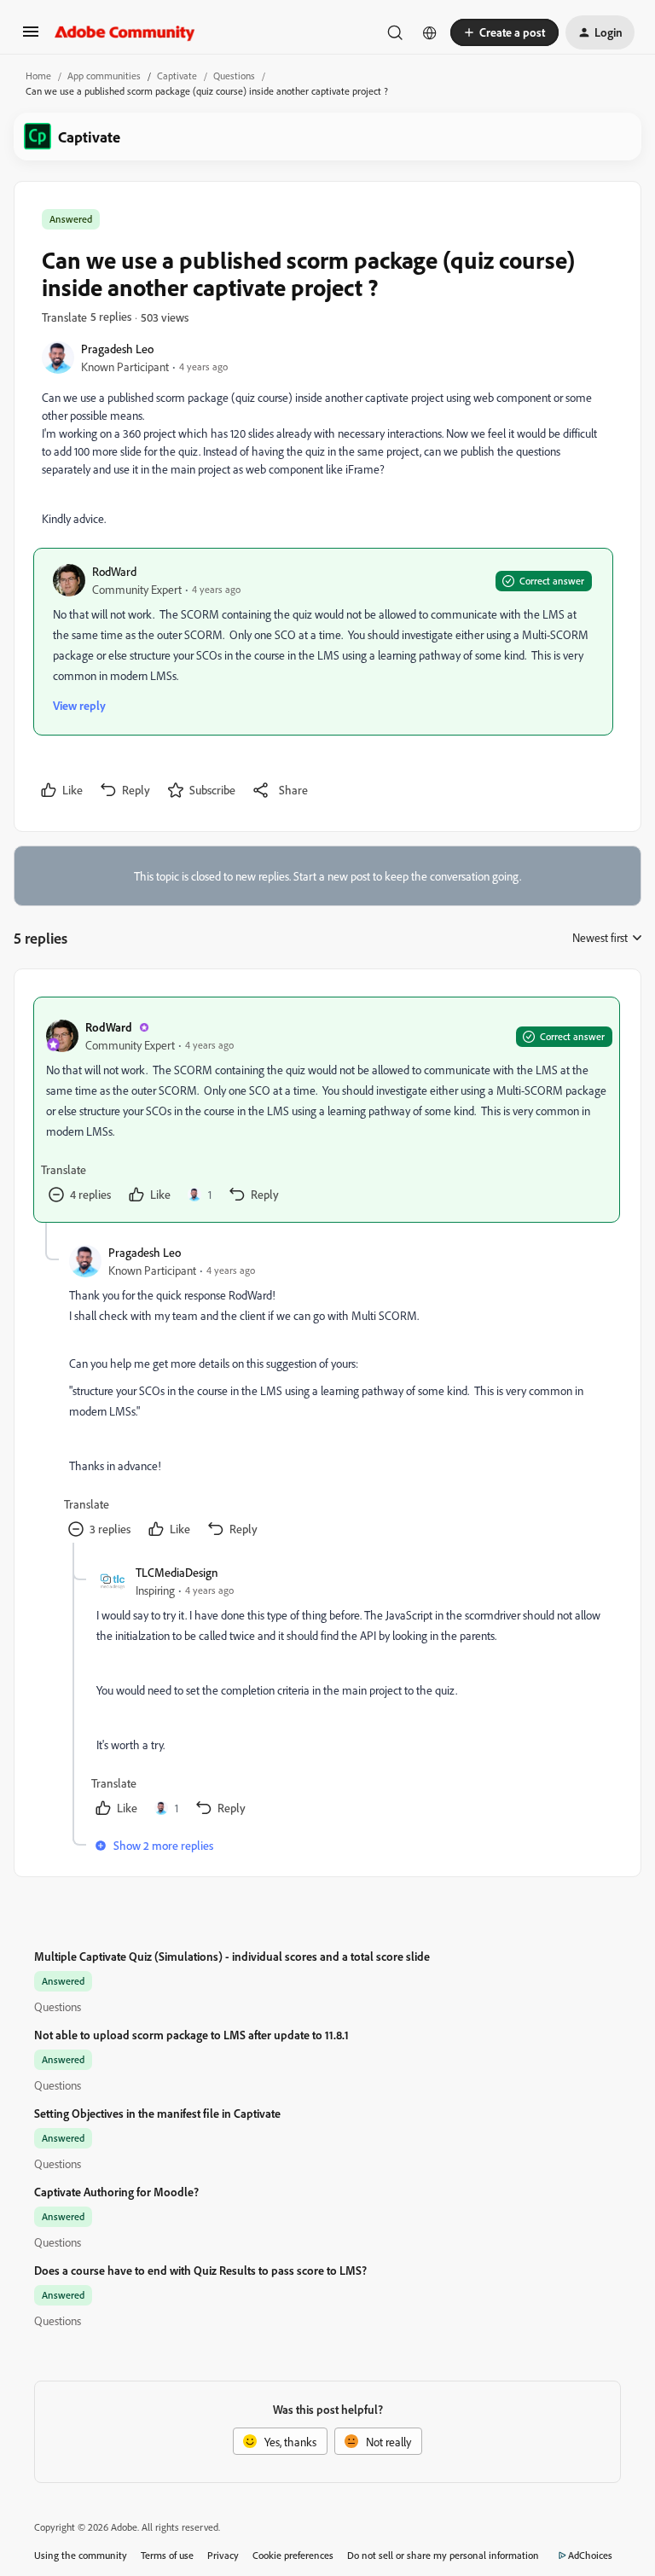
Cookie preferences (293, 2555)
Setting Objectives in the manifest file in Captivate (157, 2113)
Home (38, 76)
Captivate (177, 76)
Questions (234, 76)
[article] (327, 1110)
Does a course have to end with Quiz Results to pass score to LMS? (200, 2270)
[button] (31, 37)
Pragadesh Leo (117, 349)
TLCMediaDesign (177, 1572)
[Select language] (430, 32)
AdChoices (590, 2555)
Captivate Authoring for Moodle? (116, 2192)
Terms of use (167, 2555)
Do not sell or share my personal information (443, 2555)
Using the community (81, 2555)
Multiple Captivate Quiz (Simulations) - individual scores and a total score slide (232, 1956)
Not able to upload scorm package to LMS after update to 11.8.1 (191, 2035)
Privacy (223, 2555)
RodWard (114, 571)
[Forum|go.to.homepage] (125, 32)
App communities (104, 76)
